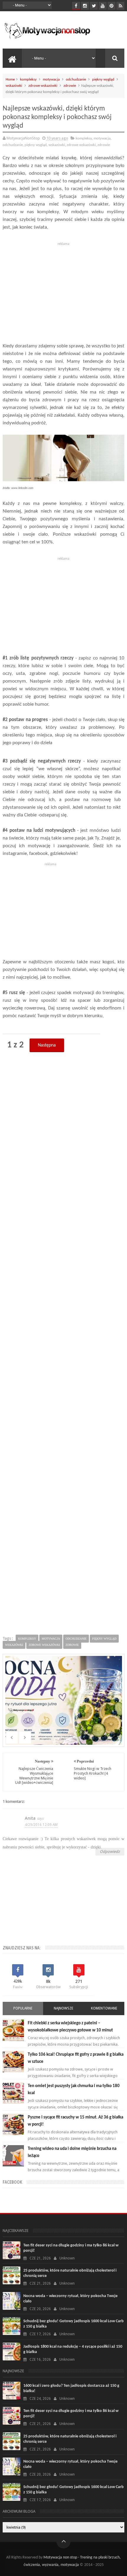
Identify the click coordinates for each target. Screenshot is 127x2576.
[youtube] (103, 6)
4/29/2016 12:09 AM (41, 1825)
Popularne (23, 2008)
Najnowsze (63, 2008)
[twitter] (94, 6)
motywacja (51, 80)
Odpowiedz (110, 1852)
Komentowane (104, 2008)
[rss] (120, 6)
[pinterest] (111, 6)
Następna (47, 1045)
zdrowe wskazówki (43, 86)
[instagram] (85, 6)
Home (10, 80)
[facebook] (76, 6)
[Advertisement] (63, 289)
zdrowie (70, 86)
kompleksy (28, 80)
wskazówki (14, 86)
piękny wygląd (103, 80)
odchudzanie (76, 80)
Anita (30, 1818)
